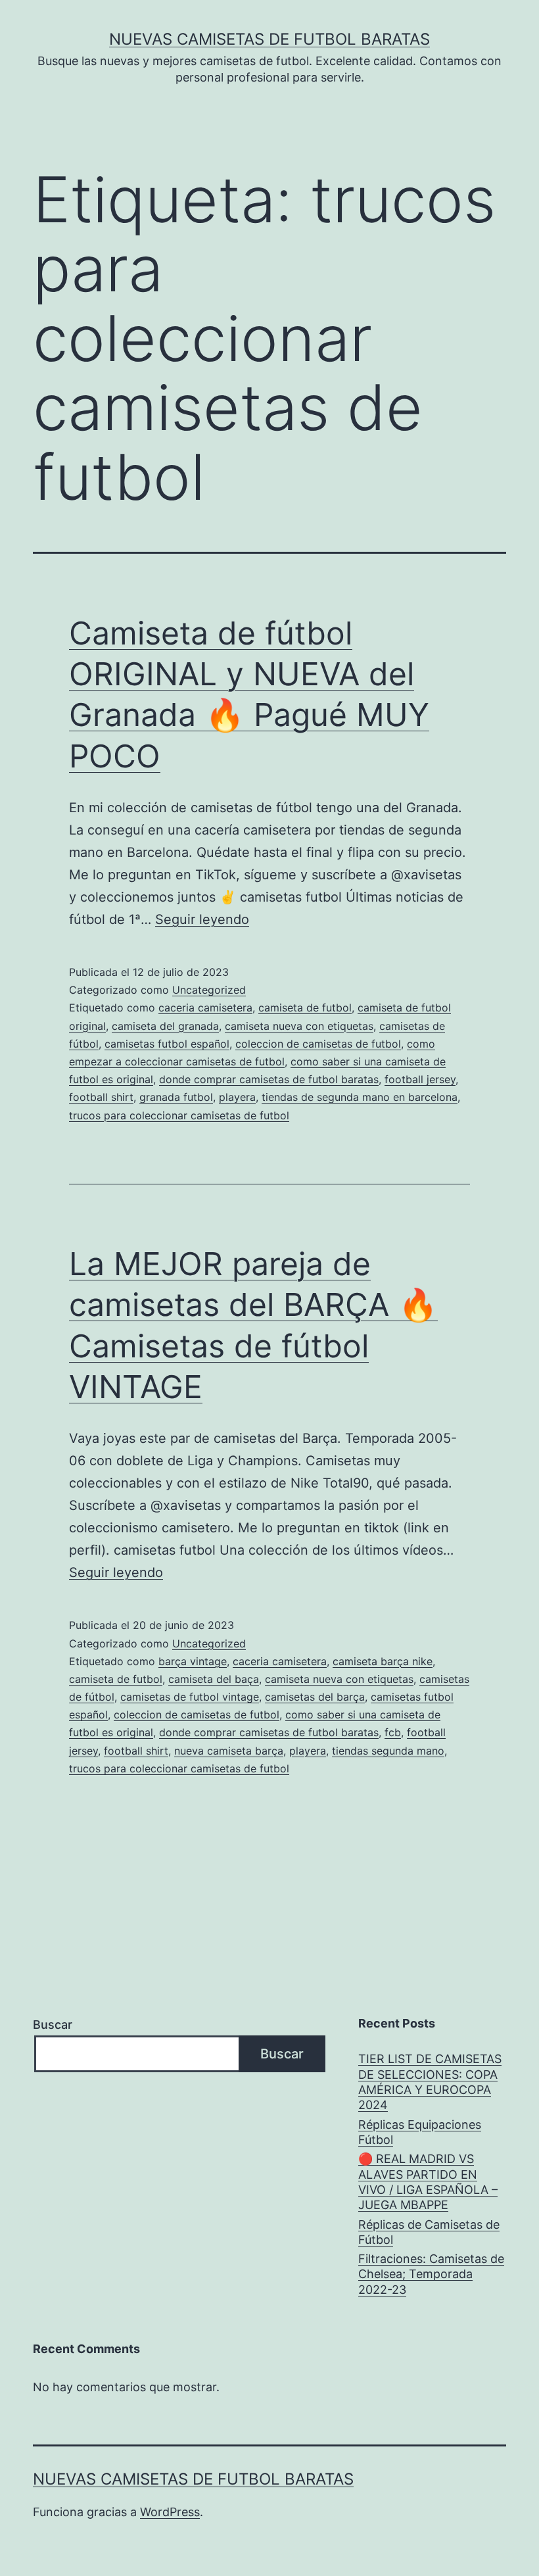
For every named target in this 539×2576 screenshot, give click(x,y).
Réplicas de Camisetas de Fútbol (429, 2232)
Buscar (53, 2025)
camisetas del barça (315, 1697)
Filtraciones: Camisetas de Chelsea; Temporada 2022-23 (431, 2274)
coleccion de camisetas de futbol (318, 1044)
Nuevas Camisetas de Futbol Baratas (269, 39)
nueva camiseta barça (229, 1751)
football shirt (101, 1097)
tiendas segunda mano (388, 1751)
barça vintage (193, 1661)
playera (237, 1097)
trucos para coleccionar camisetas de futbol (179, 1115)
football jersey (420, 1079)
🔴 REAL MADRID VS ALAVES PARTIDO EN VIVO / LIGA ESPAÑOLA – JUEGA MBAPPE (428, 2182)
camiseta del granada (165, 1026)
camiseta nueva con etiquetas (299, 1026)
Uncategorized (209, 990)
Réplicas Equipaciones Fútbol (420, 2132)
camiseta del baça (214, 1679)
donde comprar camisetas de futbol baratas (269, 1079)
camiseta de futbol (305, 1008)
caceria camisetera (205, 1008)
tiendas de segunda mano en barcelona (360, 1097)
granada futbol (176, 1097)
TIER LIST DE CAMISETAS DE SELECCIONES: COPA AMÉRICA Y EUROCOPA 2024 (430, 2082)
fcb (393, 1732)
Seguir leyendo (202, 919)
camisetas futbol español (167, 1044)
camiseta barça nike (383, 1661)
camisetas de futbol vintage (190, 1697)
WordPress (170, 2512)
